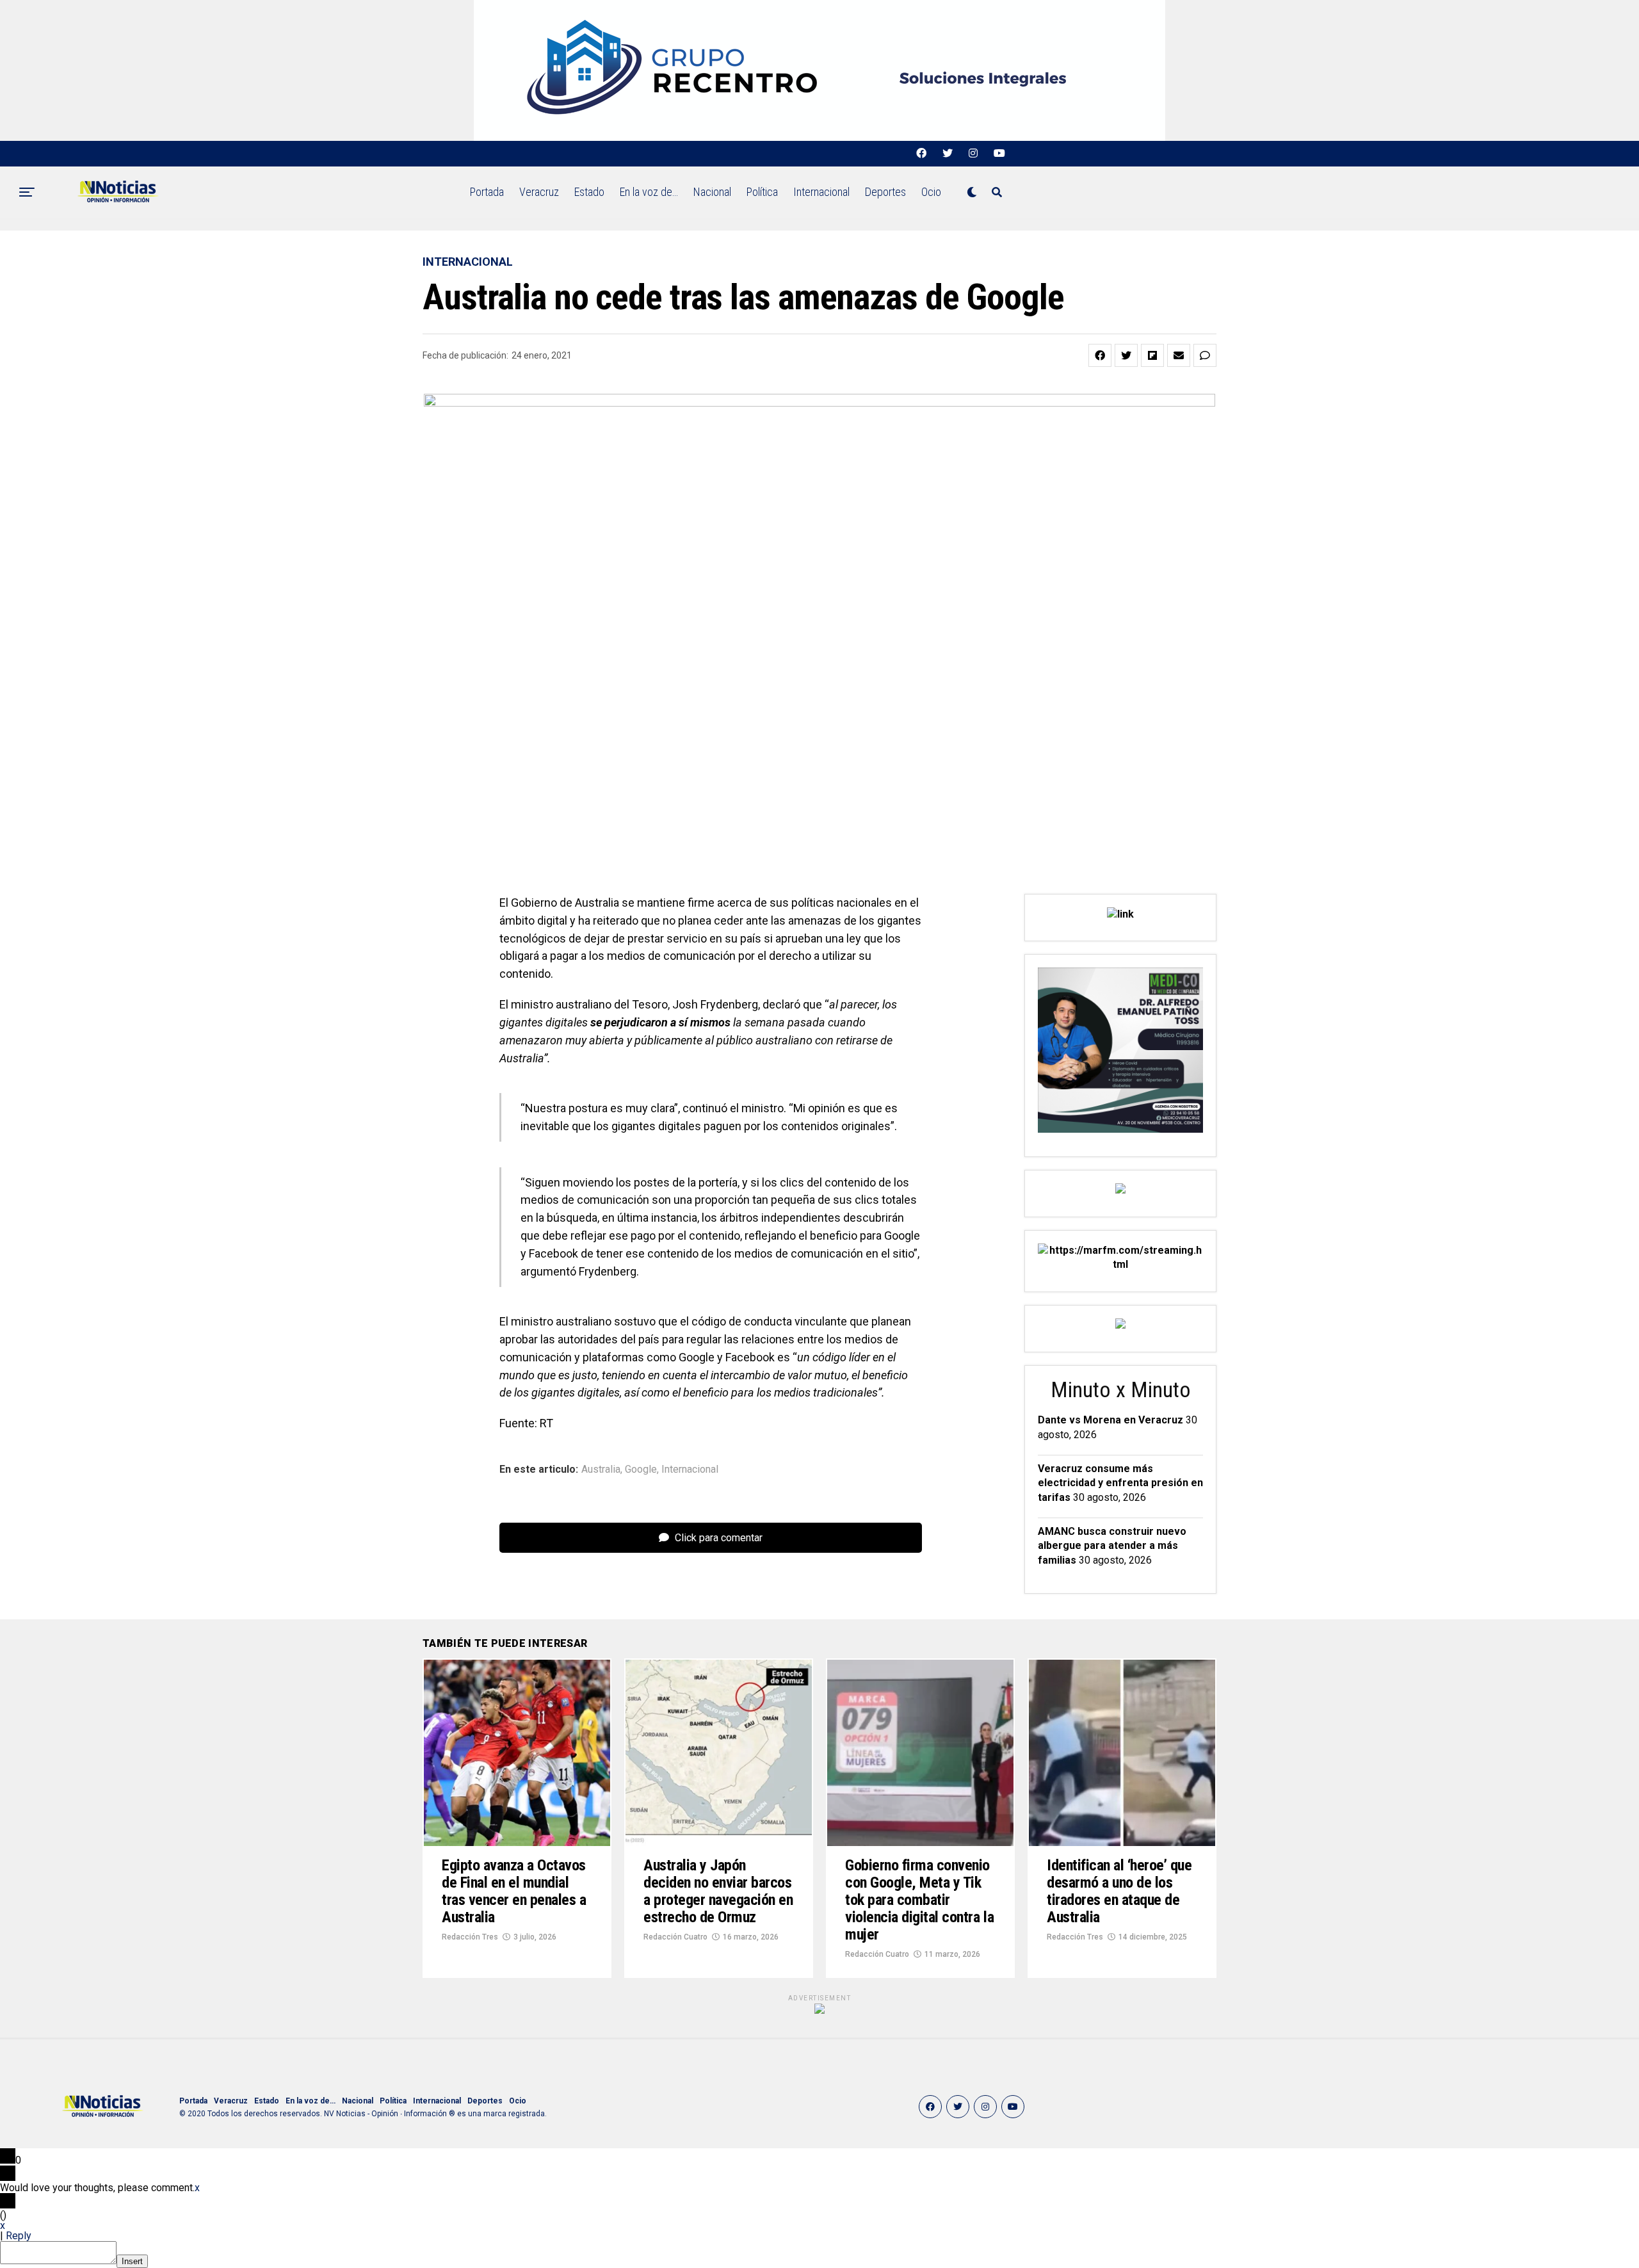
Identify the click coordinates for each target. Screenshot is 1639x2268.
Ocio (931, 192)
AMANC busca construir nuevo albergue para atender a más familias (1112, 1546)
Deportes (885, 192)
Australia (601, 1470)
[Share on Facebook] (1100, 355)
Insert (132, 2261)
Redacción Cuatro (675, 1937)
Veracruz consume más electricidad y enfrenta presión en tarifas (1120, 1483)
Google (641, 1470)
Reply (19, 2236)
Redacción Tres (470, 1937)
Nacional (712, 192)
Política (762, 192)
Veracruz (539, 192)
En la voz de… (649, 192)
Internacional (821, 192)
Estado (589, 192)
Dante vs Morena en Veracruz (1110, 1420)
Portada (487, 192)
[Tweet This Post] (1126, 355)
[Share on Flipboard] (1152, 355)
